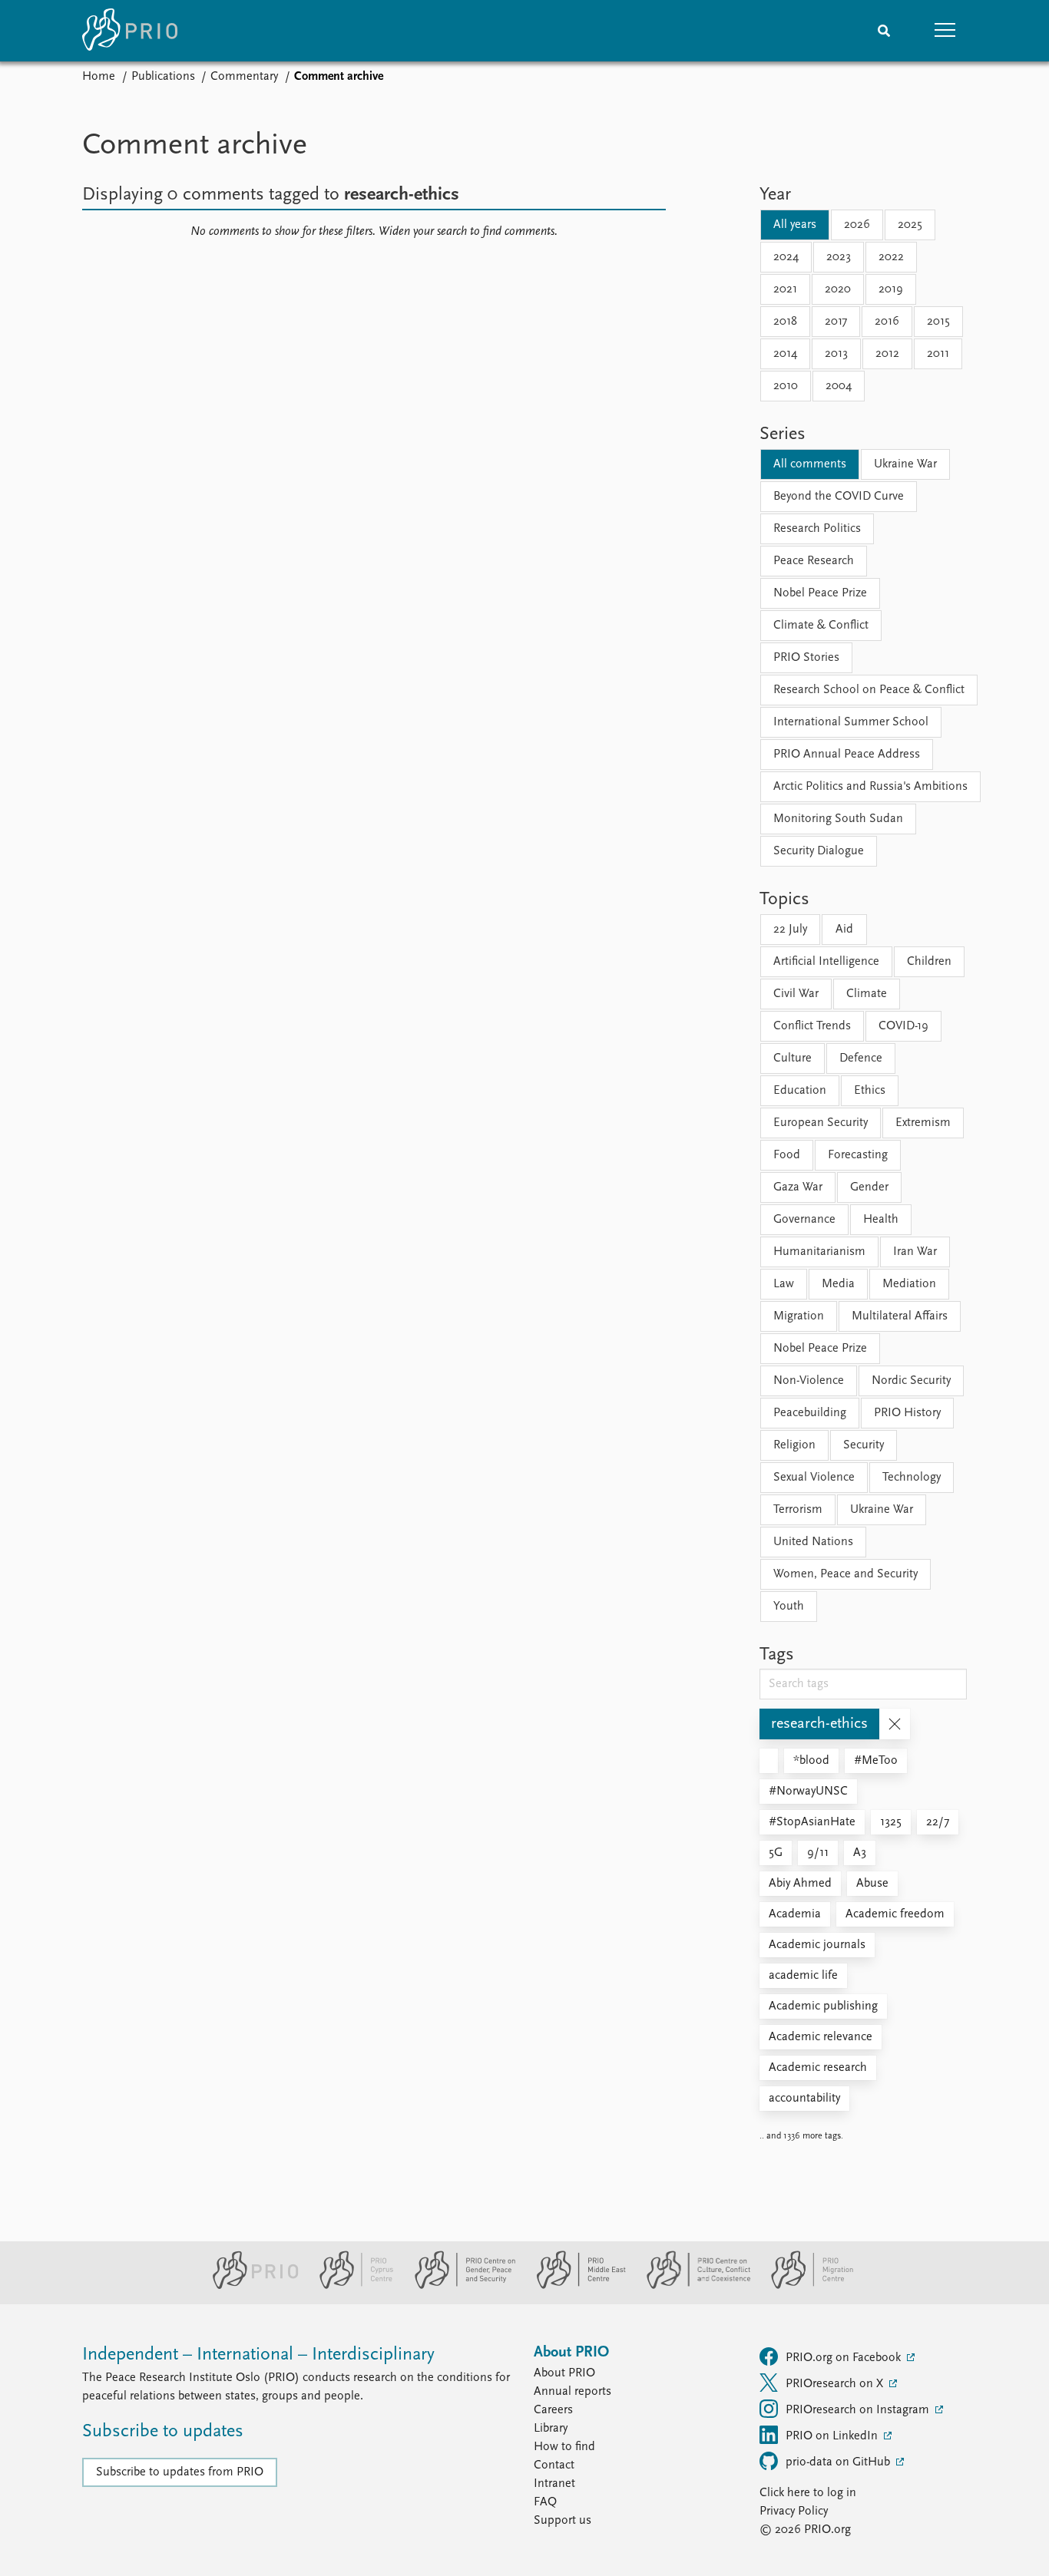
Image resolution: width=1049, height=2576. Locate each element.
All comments (810, 464)
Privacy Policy (794, 2512)
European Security (821, 1123)
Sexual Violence (814, 1478)
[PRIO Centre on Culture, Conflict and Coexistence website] (692, 2286)
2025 (910, 225)
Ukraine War (905, 464)
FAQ (545, 2502)
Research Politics (817, 529)
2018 (785, 322)
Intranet (554, 2484)
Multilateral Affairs (900, 1316)
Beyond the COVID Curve (839, 497)
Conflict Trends (812, 1026)
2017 (836, 322)
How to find (564, 2447)
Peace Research (814, 561)
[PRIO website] (249, 2286)
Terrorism (798, 1510)
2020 (838, 289)
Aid (844, 930)
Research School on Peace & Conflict (869, 690)
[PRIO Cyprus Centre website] (350, 2286)
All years (795, 225)
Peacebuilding (810, 1413)
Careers (553, 2410)
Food (787, 1155)
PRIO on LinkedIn (833, 2436)
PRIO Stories (806, 658)
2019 (891, 289)
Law (784, 1284)
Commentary (244, 77)
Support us (563, 2521)
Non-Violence (809, 1381)
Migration (799, 1316)
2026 (857, 225)
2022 (891, 257)
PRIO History (907, 1413)
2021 (785, 289)
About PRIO (564, 2373)
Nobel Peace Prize (820, 593)
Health (881, 1220)
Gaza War (798, 1187)
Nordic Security (911, 1381)
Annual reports (572, 2392)
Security (864, 1445)
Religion (794, 1445)
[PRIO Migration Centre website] (804, 2286)
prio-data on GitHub (839, 2462)
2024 (786, 257)
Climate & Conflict (821, 626)
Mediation (909, 1284)
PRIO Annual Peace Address (847, 755)
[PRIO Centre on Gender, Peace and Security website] (459, 2286)
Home (99, 77)
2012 (887, 354)
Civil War (796, 994)
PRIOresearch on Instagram (859, 2410)
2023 (839, 257)
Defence (861, 1058)
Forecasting (858, 1155)
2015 (938, 322)
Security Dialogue (819, 851)
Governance (804, 1220)
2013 (836, 354)
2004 (839, 386)
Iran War (915, 1252)
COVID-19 (903, 1026)
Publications (163, 77)
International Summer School (851, 722)
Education (800, 1091)
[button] (945, 31)
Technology (912, 1478)
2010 (786, 386)
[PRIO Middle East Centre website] (575, 2286)
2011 (938, 354)
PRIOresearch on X (836, 2384)
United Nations (813, 1542)
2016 (887, 322)
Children (929, 962)
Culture (793, 1058)
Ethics (870, 1091)
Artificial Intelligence (826, 962)
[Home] (130, 31)
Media (838, 1284)
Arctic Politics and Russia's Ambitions (870, 787)
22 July (790, 930)
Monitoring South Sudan (838, 819)
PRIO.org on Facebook (845, 2358)
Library (551, 2429)
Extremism (923, 1123)
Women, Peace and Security (845, 1574)
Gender (869, 1187)
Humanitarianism (819, 1252)
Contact (554, 2465)
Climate (867, 994)
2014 (785, 354)
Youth (789, 1607)
